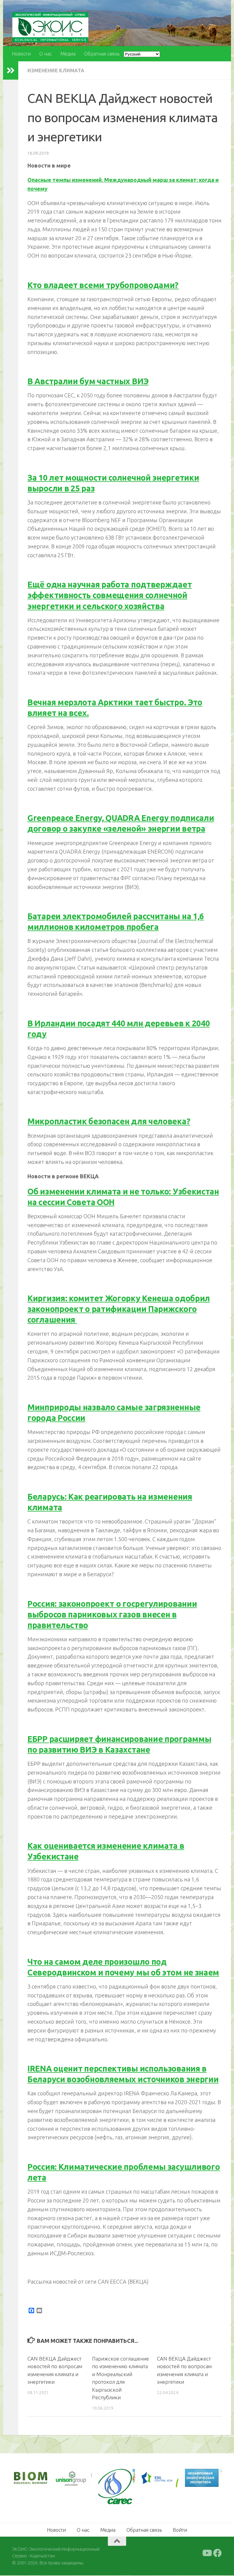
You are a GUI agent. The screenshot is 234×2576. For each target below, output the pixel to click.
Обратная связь (102, 54)
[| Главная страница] (50, 27)
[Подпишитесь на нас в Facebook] (218, 2553)
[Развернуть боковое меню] (11, 70)
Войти (180, 2530)
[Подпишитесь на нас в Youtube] (207, 2553)
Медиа (68, 54)
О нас (46, 54)
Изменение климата (56, 70)
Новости (21, 54)
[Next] (79, 2479)
